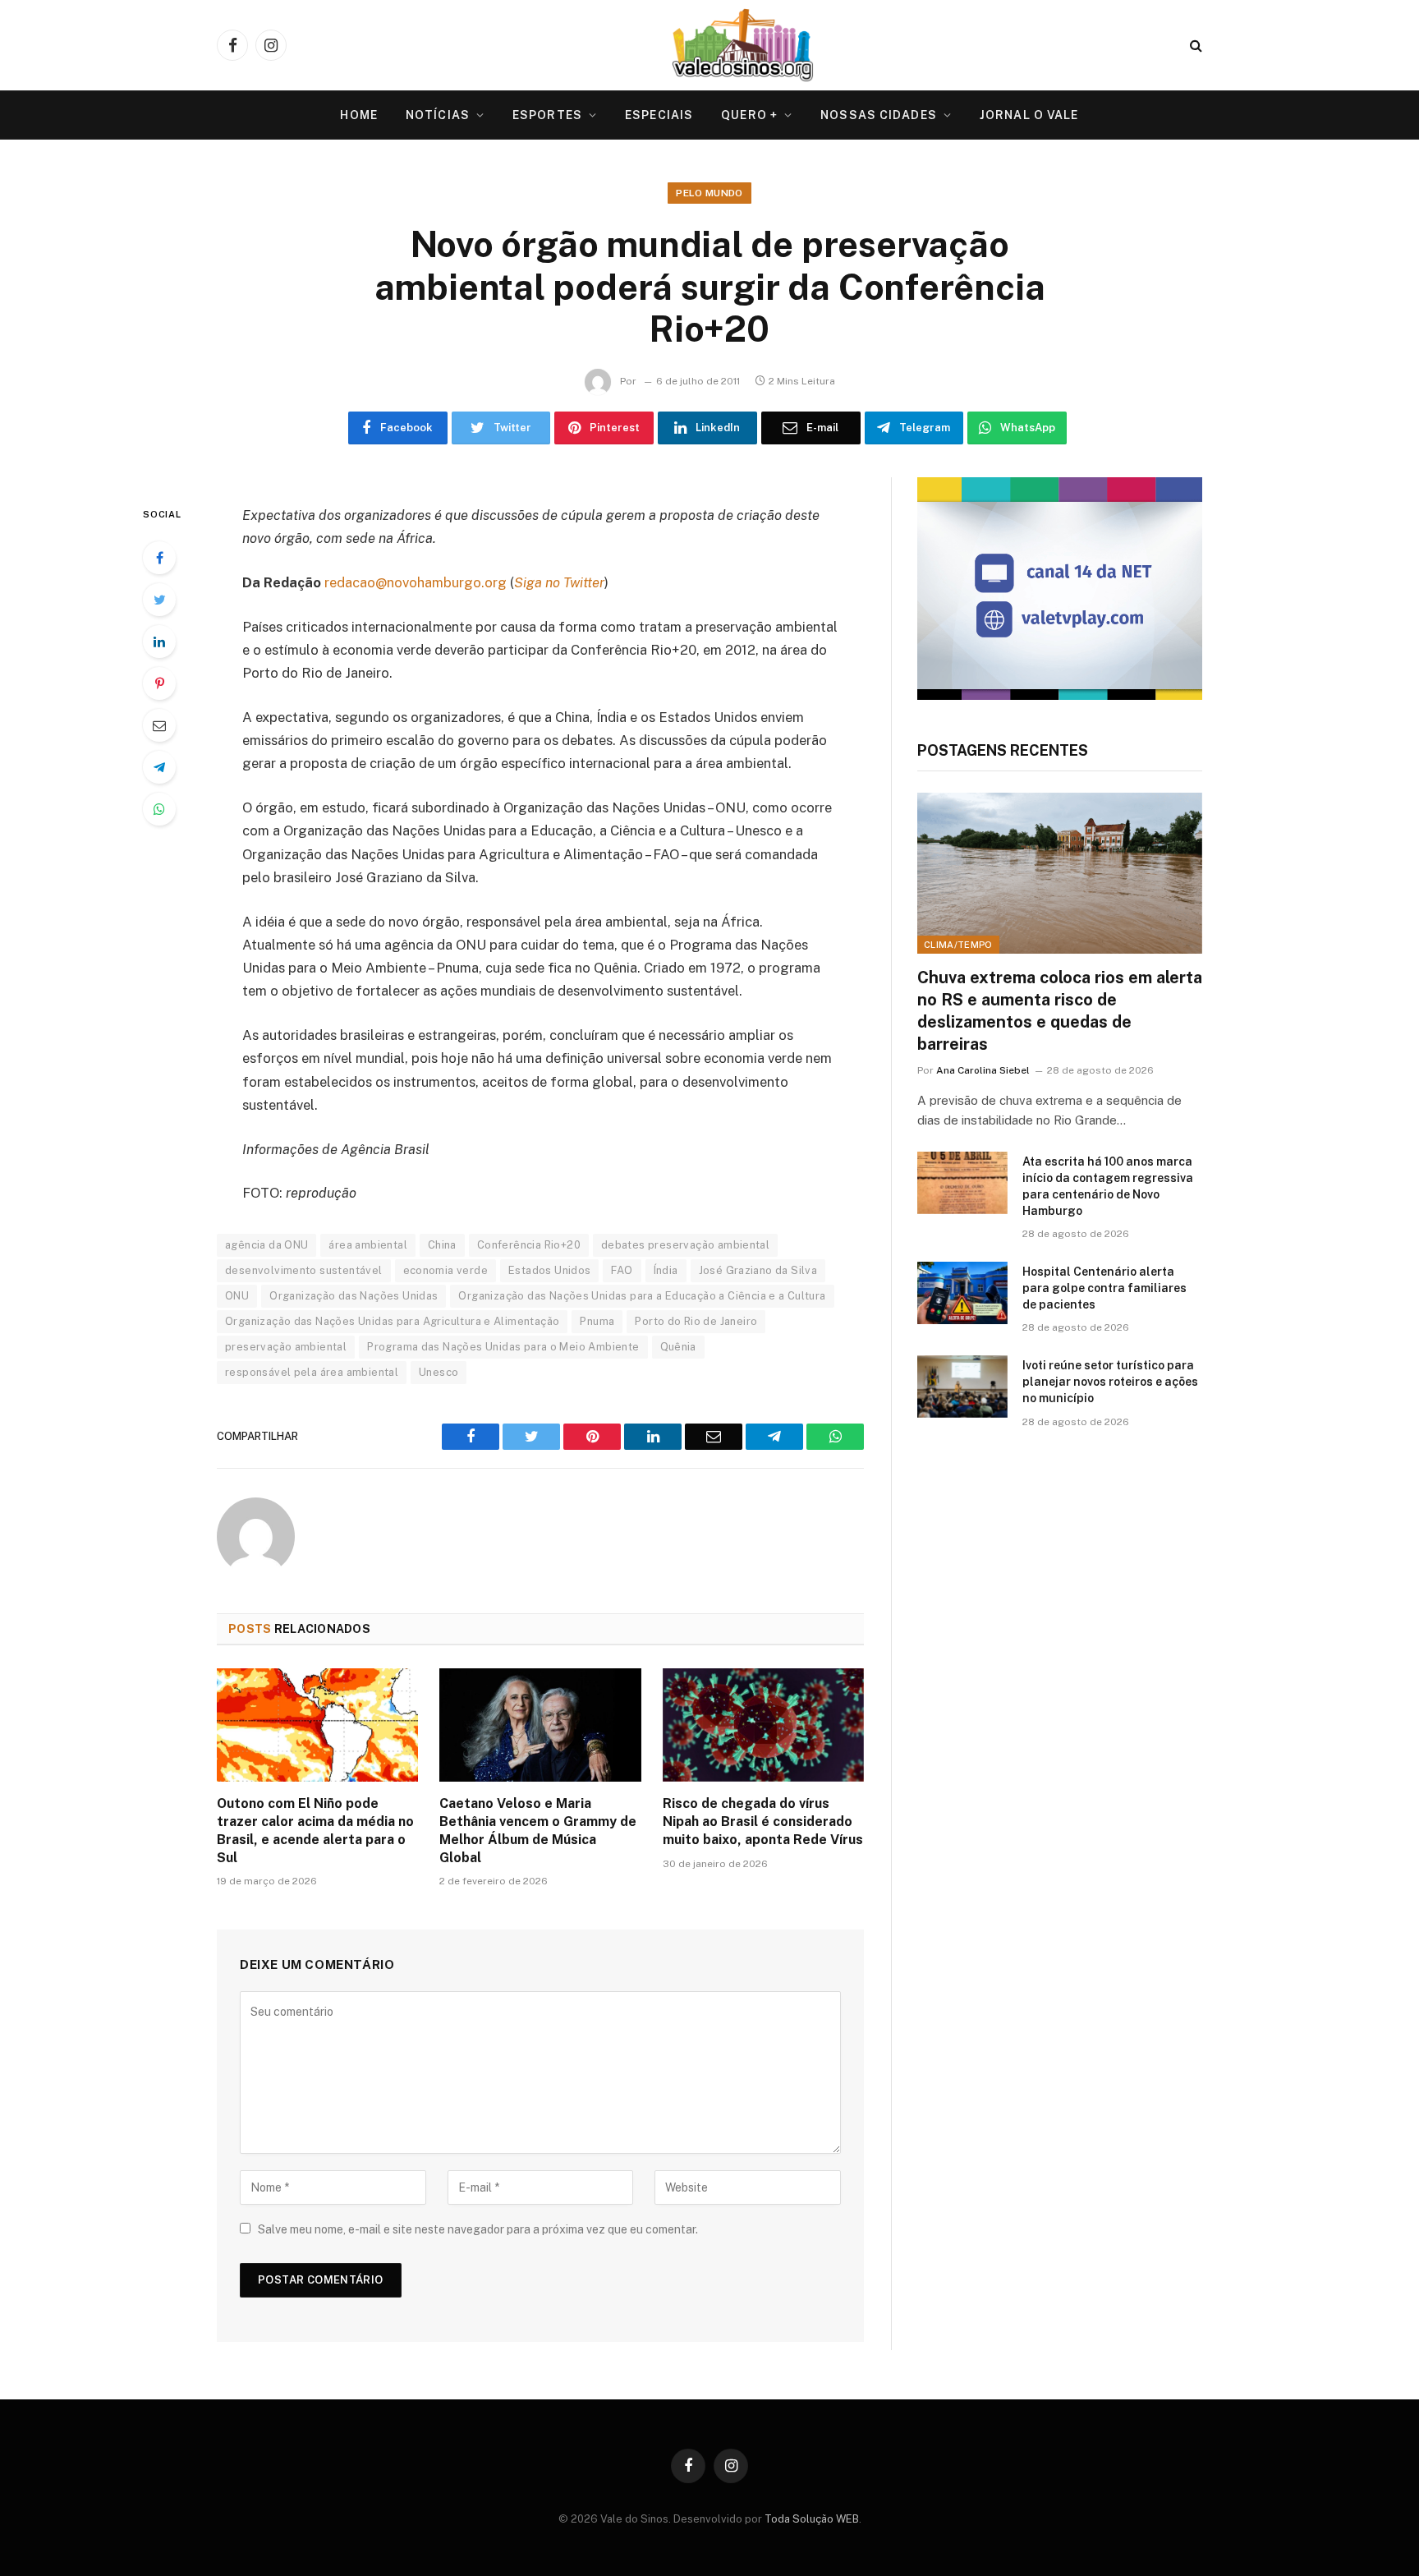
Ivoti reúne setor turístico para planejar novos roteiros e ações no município (1110, 1382)
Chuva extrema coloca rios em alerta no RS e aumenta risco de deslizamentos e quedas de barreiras (1060, 1011)
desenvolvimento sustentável (304, 1270)
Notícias (438, 115)
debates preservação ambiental (685, 1245)
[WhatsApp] (159, 809)
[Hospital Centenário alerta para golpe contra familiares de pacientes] (962, 1293)
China (442, 1245)
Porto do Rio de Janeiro (696, 1321)
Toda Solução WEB (812, 2519)
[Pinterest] (159, 683)
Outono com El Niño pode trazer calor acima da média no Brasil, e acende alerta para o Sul (315, 1830)
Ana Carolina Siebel (983, 1070)
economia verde (445, 1270)
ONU (237, 1296)
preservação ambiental (286, 1347)
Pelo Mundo (709, 193)
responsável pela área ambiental (312, 1372)
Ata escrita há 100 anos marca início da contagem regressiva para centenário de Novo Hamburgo (1108, 1186)
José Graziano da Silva (758, 1270)
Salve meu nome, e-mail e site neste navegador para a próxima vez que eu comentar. (478, 2229)
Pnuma (597, 1321)
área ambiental (367, 1245)
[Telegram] (159, 767)
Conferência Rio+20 (529, 1245)
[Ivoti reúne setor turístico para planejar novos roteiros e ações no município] (962, 1387)
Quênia (678, 1347)
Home (358, 115)
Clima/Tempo (958, 945)
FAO (622, 1270)
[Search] (1194, 46)
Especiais (659, 115)
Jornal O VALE (1029, 115)
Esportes (547, 115)
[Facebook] (159, 558)
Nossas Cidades (879, 115)
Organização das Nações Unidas (354, 1296)
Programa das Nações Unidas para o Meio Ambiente (503, 1347)
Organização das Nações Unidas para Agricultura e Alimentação (392, 1321)
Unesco (439, 1372)
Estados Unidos (549, 1270)
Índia (666, 1270)
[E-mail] (159, 725)
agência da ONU (266, 1245)
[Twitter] (159, 600)
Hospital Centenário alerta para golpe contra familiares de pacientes (1104, 1288)
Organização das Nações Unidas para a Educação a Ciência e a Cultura (642, 1296)
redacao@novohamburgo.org (416, 582)
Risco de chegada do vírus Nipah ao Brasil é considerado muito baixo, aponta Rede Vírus (763, 1822)
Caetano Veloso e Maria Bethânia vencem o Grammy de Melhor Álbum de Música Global (538, 1830)
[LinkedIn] (159, 642)
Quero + (749, 115)
